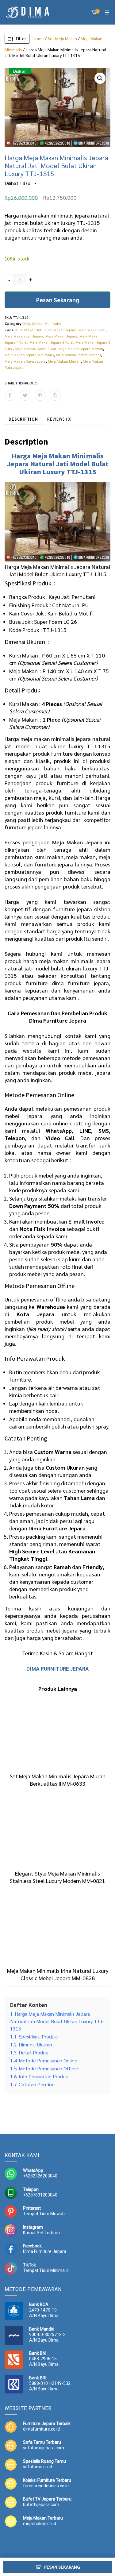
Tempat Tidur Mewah (44, 2214)
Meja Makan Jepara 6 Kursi (51, 342)
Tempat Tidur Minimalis (46, 2270)
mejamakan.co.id (40, 2524)
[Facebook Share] (10, 395)
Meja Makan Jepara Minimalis (29, 355)
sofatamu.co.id (38, 2467)
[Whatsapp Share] (55, 395)
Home (38, 38)
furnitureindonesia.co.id (46, 2486)
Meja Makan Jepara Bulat (36, 349)
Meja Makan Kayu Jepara (25, 361)
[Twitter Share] (25, 395)
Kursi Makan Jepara (60, 330)
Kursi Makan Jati (29, 330)
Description (23, 419)
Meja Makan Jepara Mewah (81, 349)
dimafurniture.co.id (41, 2429)
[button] (100, 78)
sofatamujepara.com (44, 2448)
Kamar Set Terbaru (41, 2233)
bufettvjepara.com (41, 2505)
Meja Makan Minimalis (42, 323)
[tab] (23, 419)
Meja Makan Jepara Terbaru (78, 355)
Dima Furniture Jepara (45, 2251)
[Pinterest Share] (40, 395)
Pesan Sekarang (58, 300)
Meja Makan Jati (92, 330)
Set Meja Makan (62, 38)
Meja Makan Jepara (61, 336)
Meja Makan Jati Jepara (24, 336)
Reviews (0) (59, 419)
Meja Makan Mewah (64, 361)
